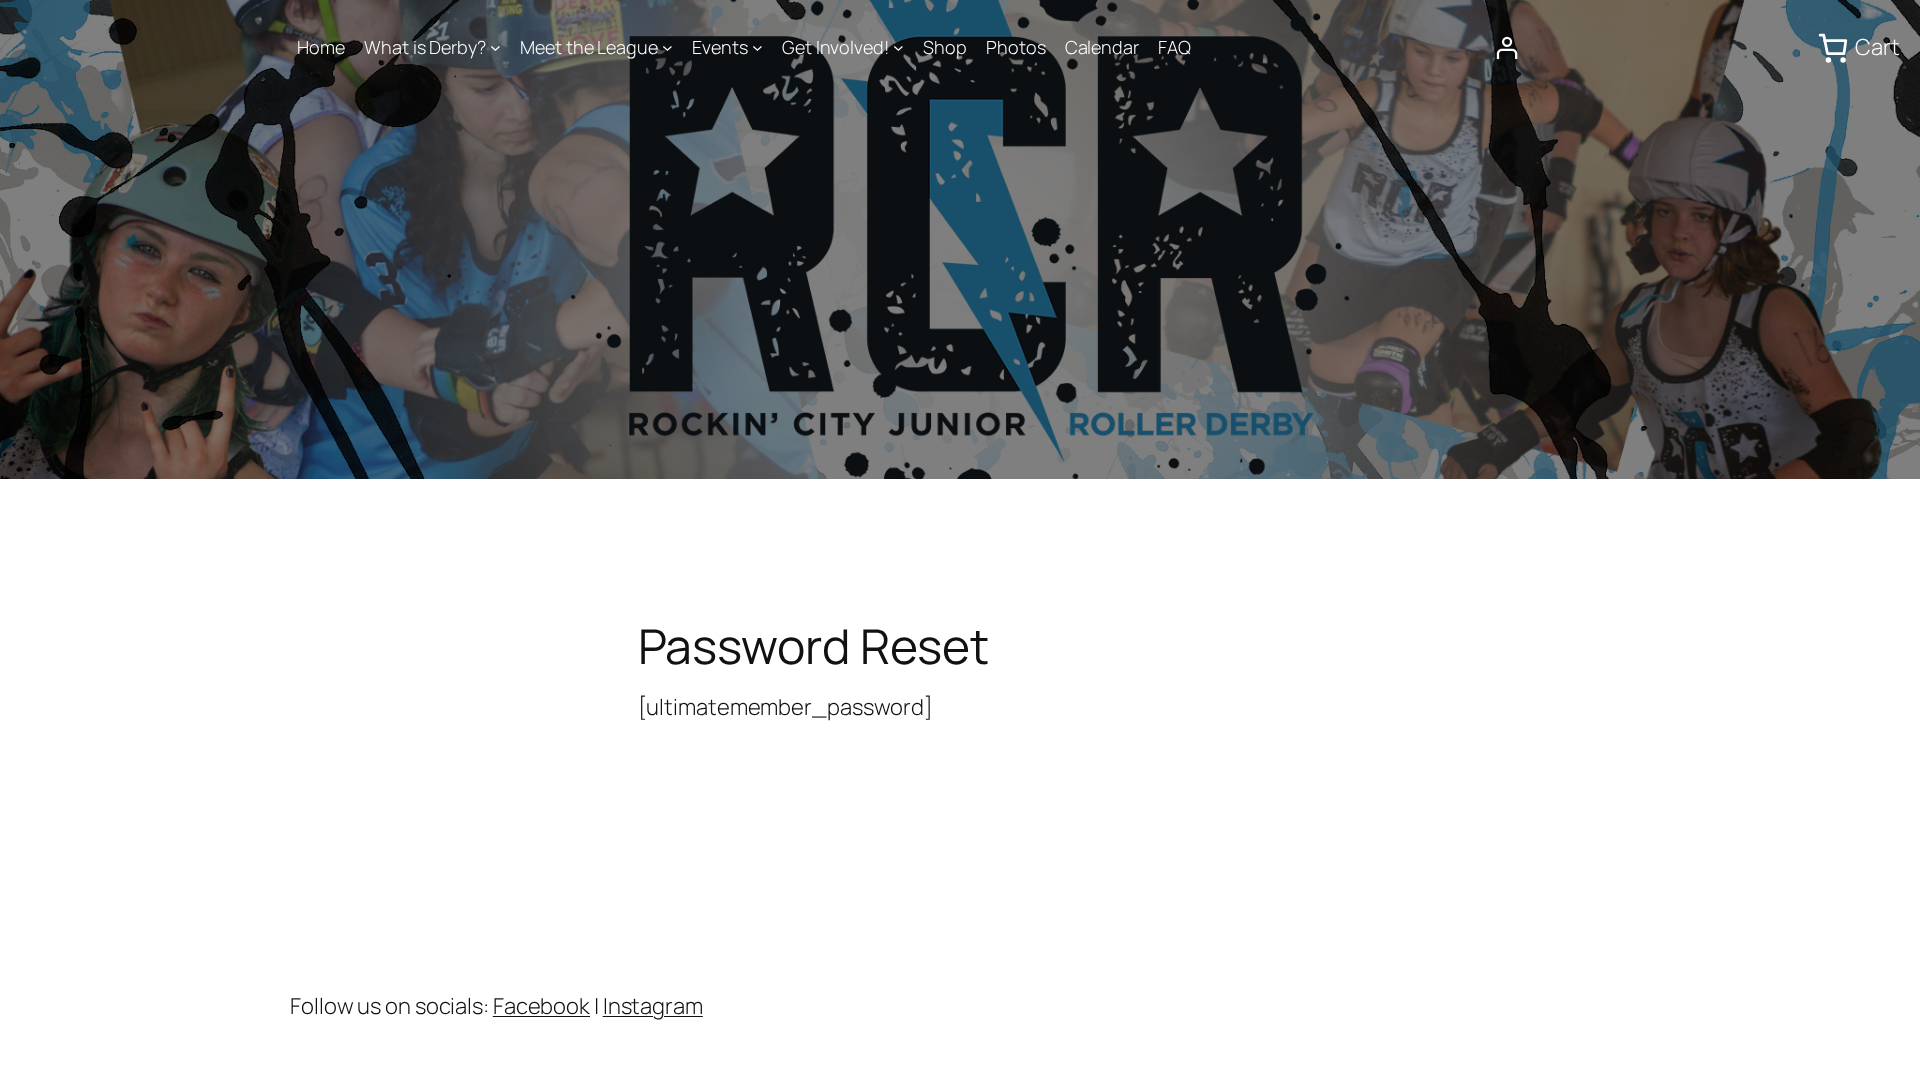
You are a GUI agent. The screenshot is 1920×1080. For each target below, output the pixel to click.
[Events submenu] (757, 47)
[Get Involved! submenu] (898, 47)
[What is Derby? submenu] (495, 47)
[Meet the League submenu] (667, 47)
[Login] (1506, 47)
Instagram (653, 1006)
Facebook (541, 1006)
